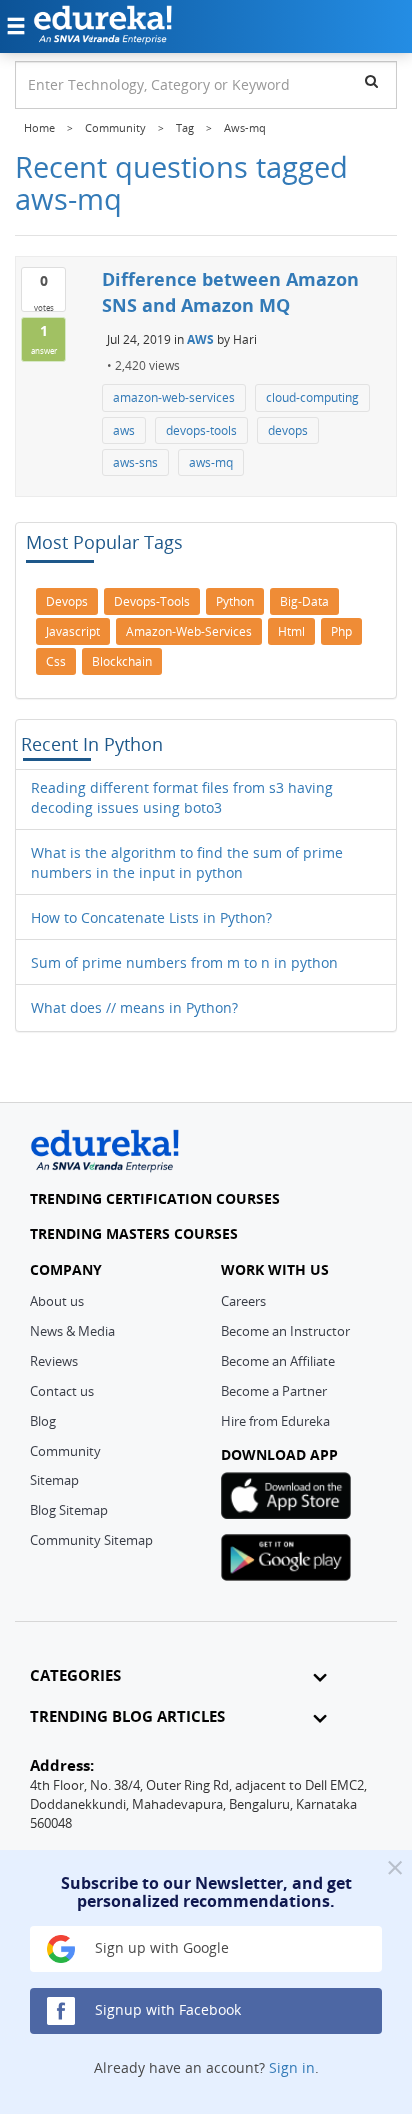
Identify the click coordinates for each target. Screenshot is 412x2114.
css (56, 661)
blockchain (122, 661)
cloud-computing (312, 397)
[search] (371, 81)
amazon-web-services (174, 397)
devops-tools (201, 430)
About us (57, 1301)
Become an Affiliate (278, 1361)
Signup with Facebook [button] (166, 2009)
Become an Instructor (285, 1331)
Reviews (54, 1361)
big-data (304, 601)
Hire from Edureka (275, 1421)
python (235, 601)
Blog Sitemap (69, 1510)
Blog (43, 1421)
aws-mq (211, 462)
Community (65, 1451)
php (341, 631)
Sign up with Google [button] (160, 1947)
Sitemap (54, 1480)
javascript (73, 631)
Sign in (292, 2067)
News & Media (72, 1331)
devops (288, 430)
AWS (200, 339)
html (291, 631)
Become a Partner (274, 1391)
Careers (243, 1301)
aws (124, 430)
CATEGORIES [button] (75, 1675)
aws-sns (135, 462)
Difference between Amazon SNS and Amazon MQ (230, 292)
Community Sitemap (91, 1540)
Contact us (62, 1391)
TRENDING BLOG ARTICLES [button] (127, 1716)
